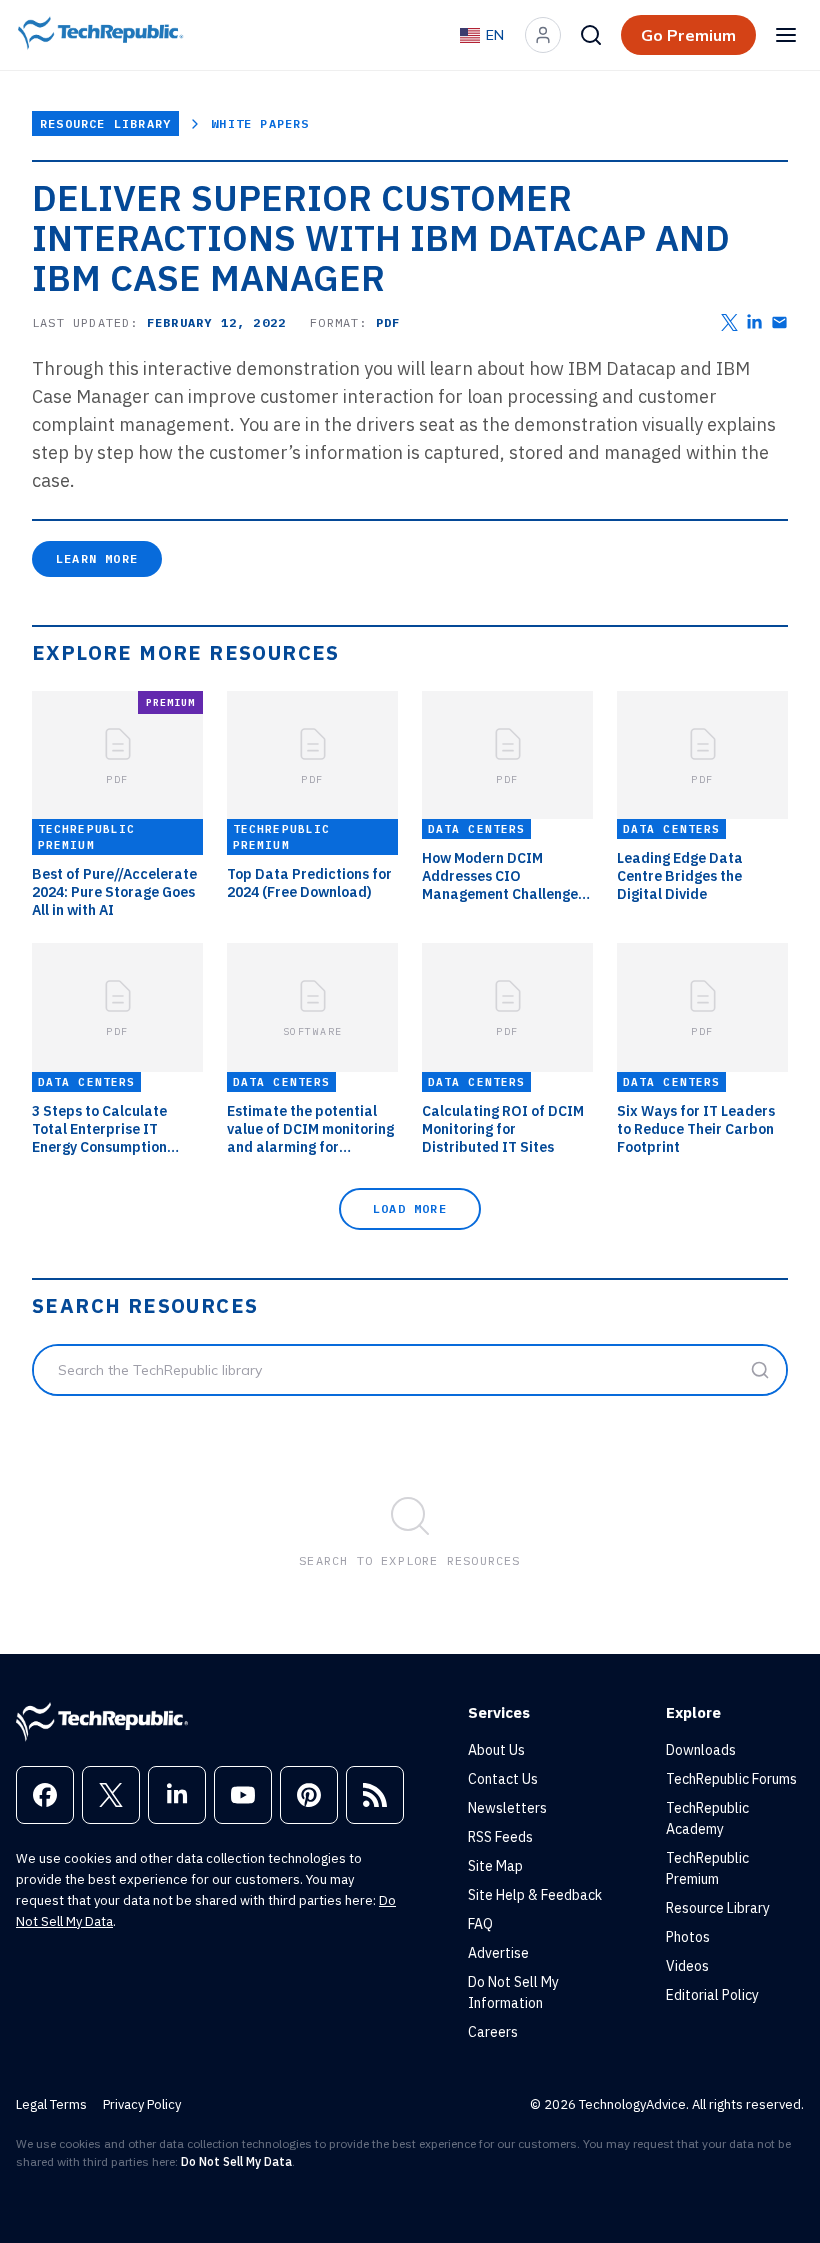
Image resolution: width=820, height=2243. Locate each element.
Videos (687, 1966)
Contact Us (503, 1779)
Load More (410, 1208)
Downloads (701, 1750)
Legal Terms (51, 2104)
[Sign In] (543, 35)
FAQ (480, 1924)
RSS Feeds (500, 1837)
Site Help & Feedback (535, 1895)
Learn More (97, 558)
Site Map (495, 1866)
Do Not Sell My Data (236, 2161)
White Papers (260, 123)
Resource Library (105, 123)
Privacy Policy (142, 2104)
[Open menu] (786, 35)
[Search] (591, 35)
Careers (493, 2032)
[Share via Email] (779, 322)
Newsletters (507, 1808)
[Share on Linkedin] (754, 322)
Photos (688, 1937)
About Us (496, 1750)
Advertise (498, 1953)
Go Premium (688, 35)
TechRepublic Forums (731, 1779)
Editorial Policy (712, 1995)
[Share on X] (729, 322)
